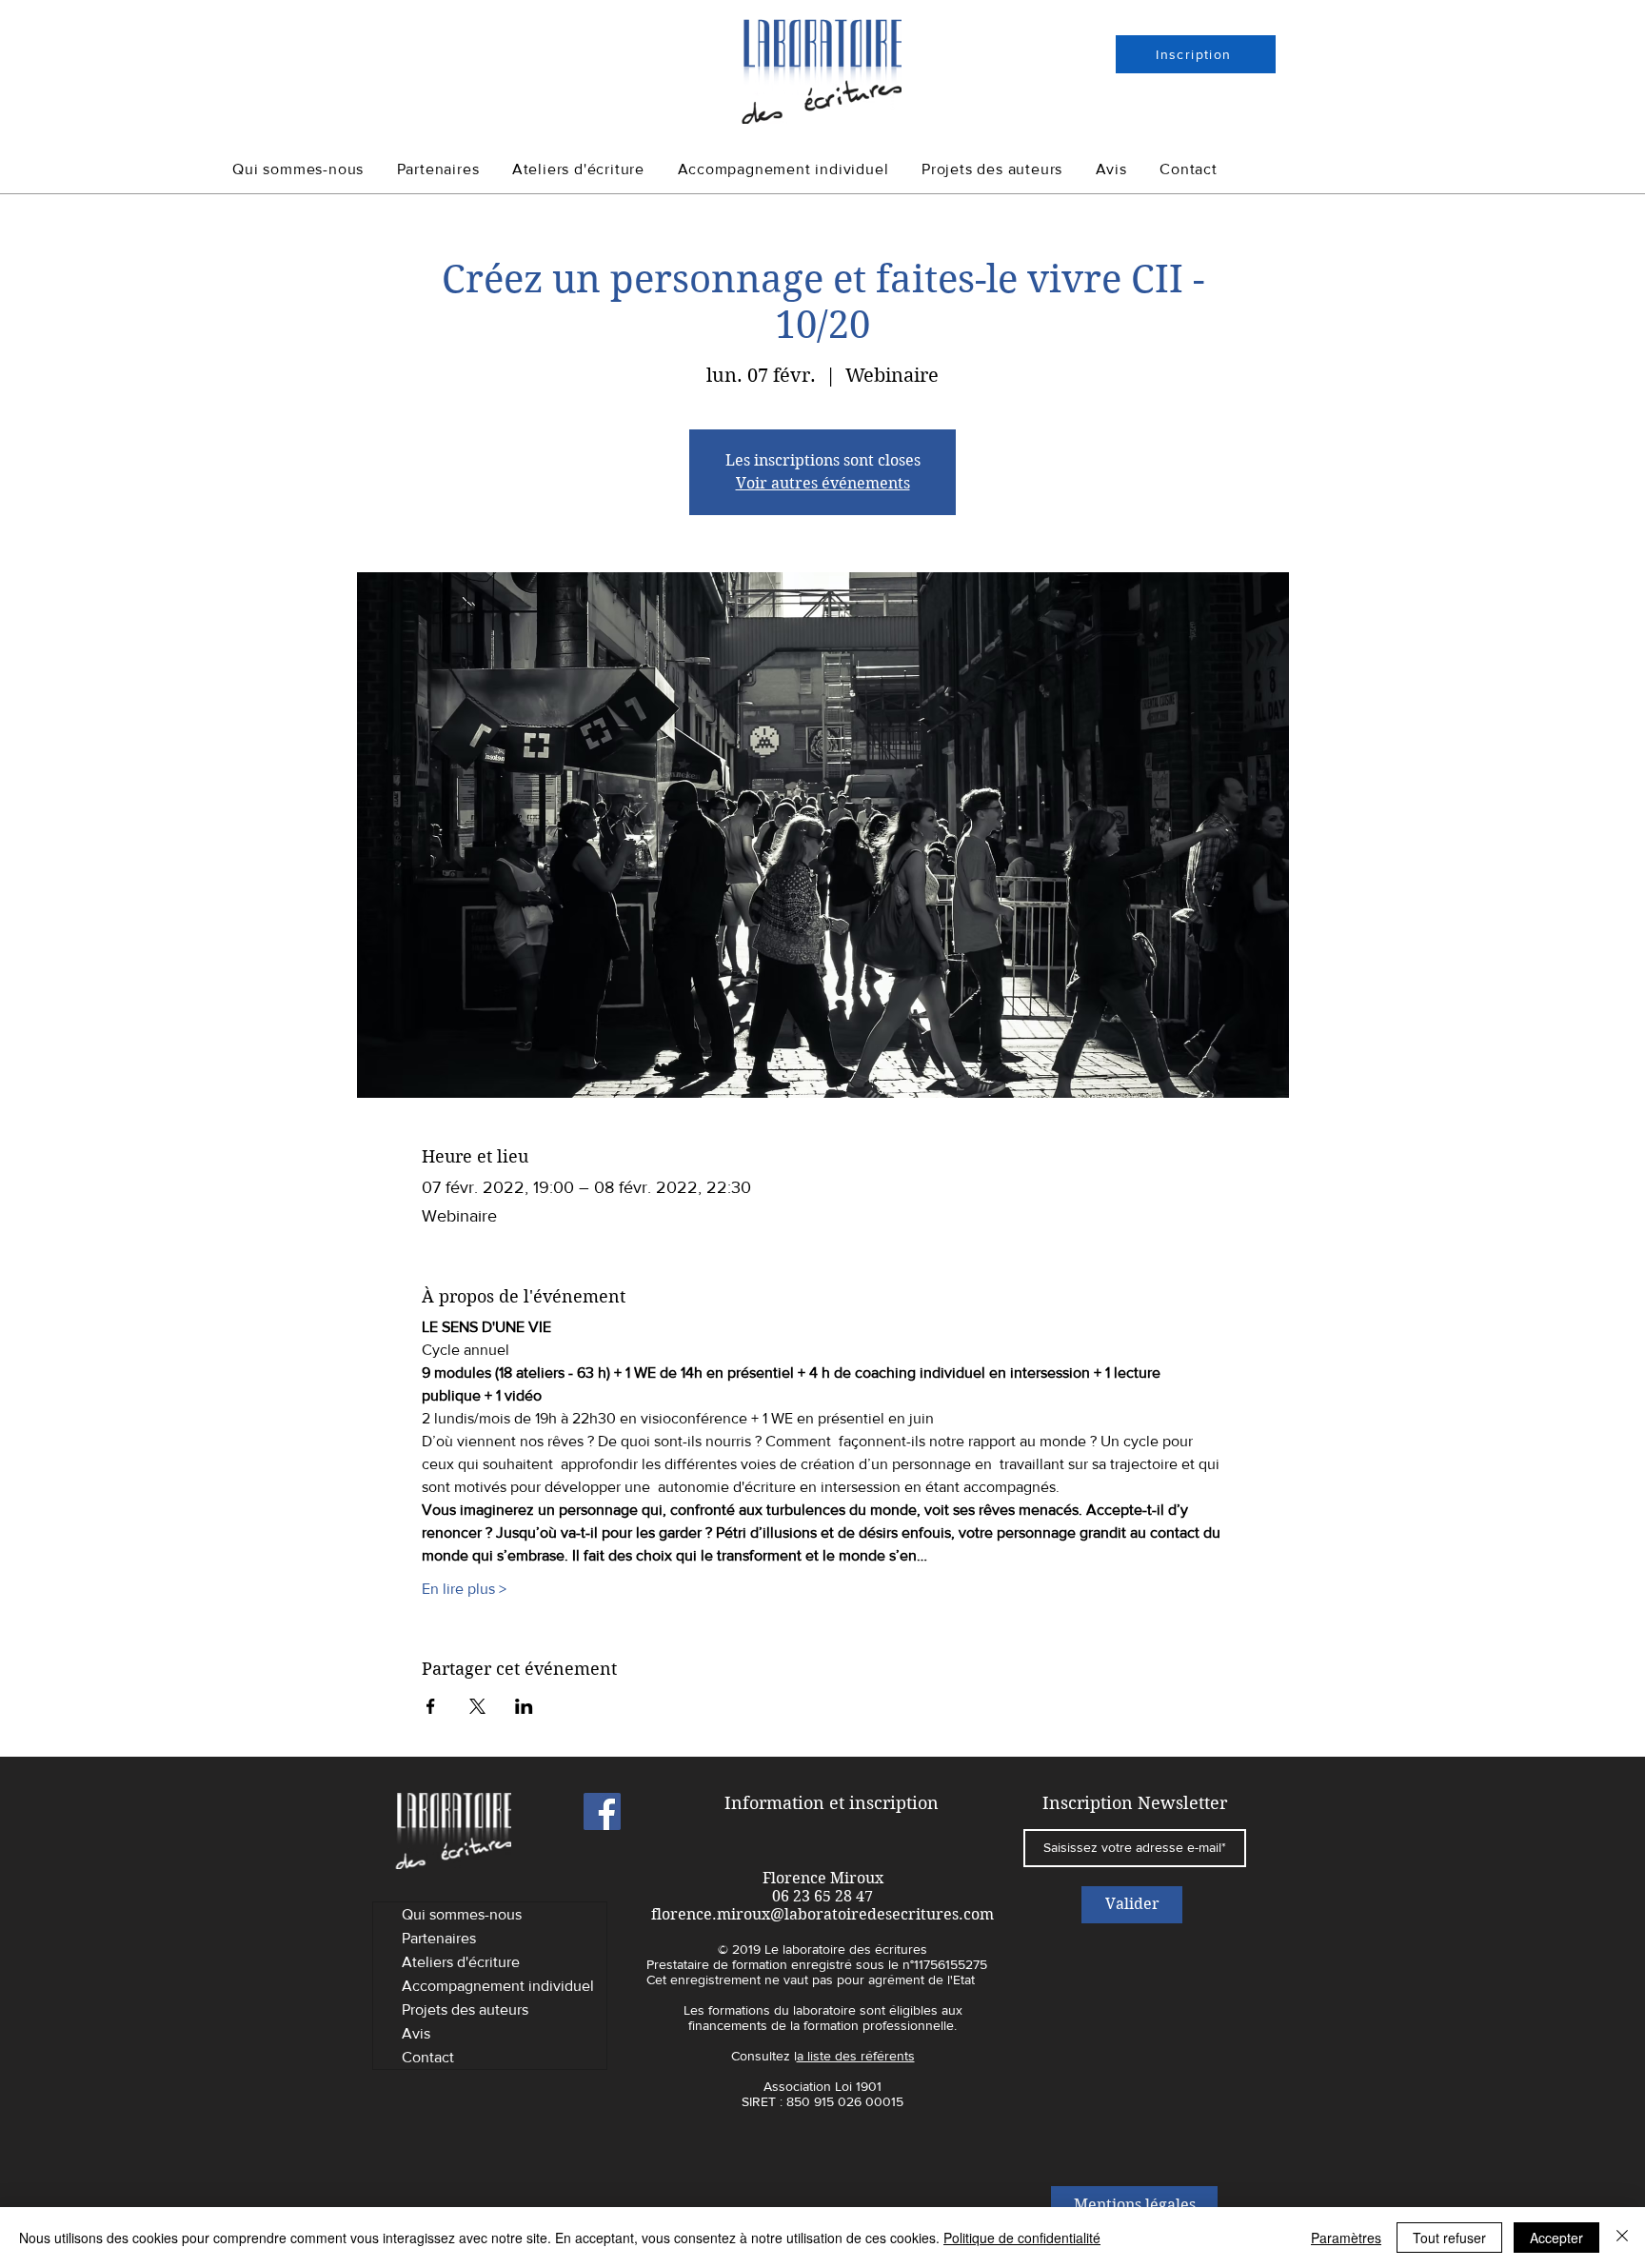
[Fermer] (1622, 2238)
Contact (428, 2057)
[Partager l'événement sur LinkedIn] (524, 1706)
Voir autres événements (823, 483)
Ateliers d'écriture (461, 1962)
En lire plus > (464, 1589)
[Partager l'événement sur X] (477, 1706)
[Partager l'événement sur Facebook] (431, 1706)
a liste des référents (856, 2056)
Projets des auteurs (465, 2009)
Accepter (1556, 2238)
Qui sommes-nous (462, 1914)
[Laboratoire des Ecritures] (602, 1811)
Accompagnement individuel (498, 1986)
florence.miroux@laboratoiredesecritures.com (822, 1914)
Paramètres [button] (1346, 2238)
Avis (416, 2033)
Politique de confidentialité (1022, 2238)
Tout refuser (1449, 2238)
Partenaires (439, 1938)
